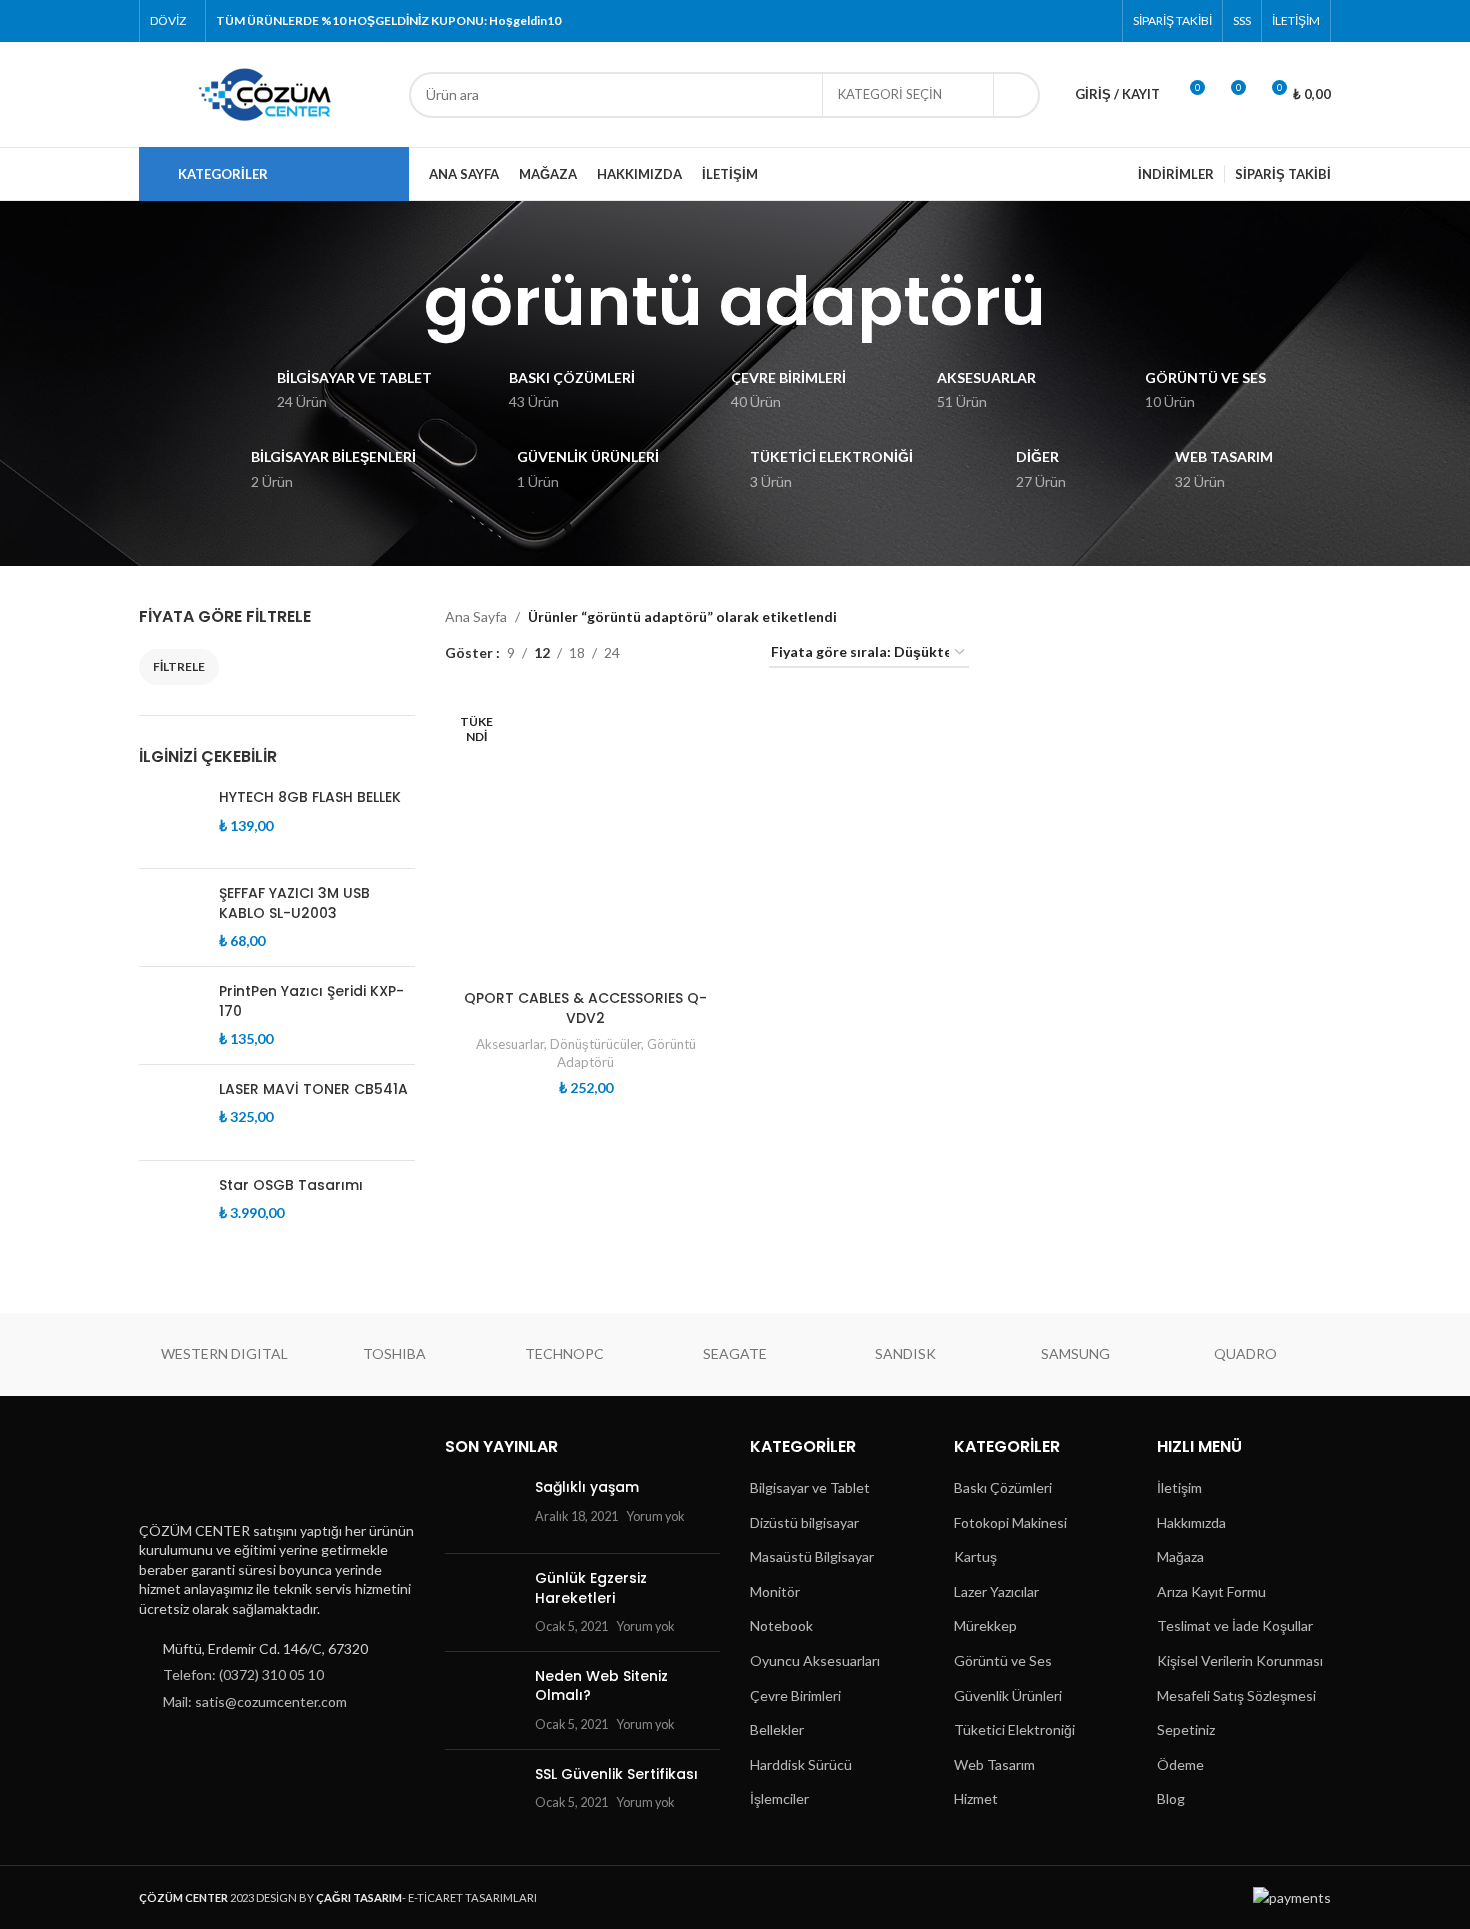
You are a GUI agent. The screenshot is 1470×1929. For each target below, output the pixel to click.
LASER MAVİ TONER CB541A (313, 1089)
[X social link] (1023, 21)
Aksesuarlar (510, 1044)
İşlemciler (779, 1798)
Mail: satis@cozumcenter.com (255, 1701)
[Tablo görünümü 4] (729, 653)
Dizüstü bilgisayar (804, 1522)
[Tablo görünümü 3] (697, 653)
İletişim (1179, 1487)
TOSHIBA (394, 1353)
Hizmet (976, 1798)
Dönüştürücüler (595, 1044)
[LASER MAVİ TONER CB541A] (171, 1112)
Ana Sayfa (476, 616)
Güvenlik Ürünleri (1008, 1695)
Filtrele (179, 666)
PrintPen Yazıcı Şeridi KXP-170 (311, 1001)
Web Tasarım (994, 1764)
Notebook (781, 1625)
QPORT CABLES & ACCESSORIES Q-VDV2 (585, 1008)
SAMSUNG (1075, 1353)
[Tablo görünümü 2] (666, 653)
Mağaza (1180, 1556)
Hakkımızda (1191, 1522)
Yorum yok (655, 1516)
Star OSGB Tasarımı (291, 1185)
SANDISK (905, 1353)
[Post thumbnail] (482, 1508)
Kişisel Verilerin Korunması (1240, 1660)
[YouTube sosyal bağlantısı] (1073, 21)
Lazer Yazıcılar (996, 1591)
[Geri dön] (399, 302)
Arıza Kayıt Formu (1211, 1591)
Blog (1171, 1798)
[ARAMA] (1017, 95)
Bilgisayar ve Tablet (810, 1487)
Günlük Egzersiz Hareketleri (591, 1588)
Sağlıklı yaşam (587, 1487)
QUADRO (1245, 1353)
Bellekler (777, 1729)
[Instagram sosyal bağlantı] (1048, 21)
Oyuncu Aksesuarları (815, 1660)
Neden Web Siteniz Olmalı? (601, 1686)
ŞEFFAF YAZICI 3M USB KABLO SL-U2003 (294, 903)
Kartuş (975, 1556)
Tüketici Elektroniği (1014, 1729)
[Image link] (237, 1471)
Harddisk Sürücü (801, 1764)
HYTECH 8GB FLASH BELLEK (310, 797)
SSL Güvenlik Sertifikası (616, 1774)
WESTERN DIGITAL (224, 1353)
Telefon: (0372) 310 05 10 (243, 1674)
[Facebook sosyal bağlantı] (997, 21)
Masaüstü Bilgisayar (812, 1556)
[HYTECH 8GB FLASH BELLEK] (171, 820)
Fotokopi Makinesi (1010, 1522)
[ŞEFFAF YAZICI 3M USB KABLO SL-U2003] (171, 917)
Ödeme (1180, 1764)
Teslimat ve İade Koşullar (1235, 1625)
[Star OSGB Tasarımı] (171, 1225)
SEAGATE (735, 1353)
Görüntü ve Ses (1003, 1660)
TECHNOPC (564, 1353)
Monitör (775, 1591)
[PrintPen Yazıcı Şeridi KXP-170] (171, 1015)
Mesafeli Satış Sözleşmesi (1236, 1695)
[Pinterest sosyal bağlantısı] (1099, 21)
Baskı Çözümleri (1003, 1487)
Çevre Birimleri (795, 1695)
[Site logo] (264, 92)
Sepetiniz (1186, 1729)
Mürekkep (985, 1625)
